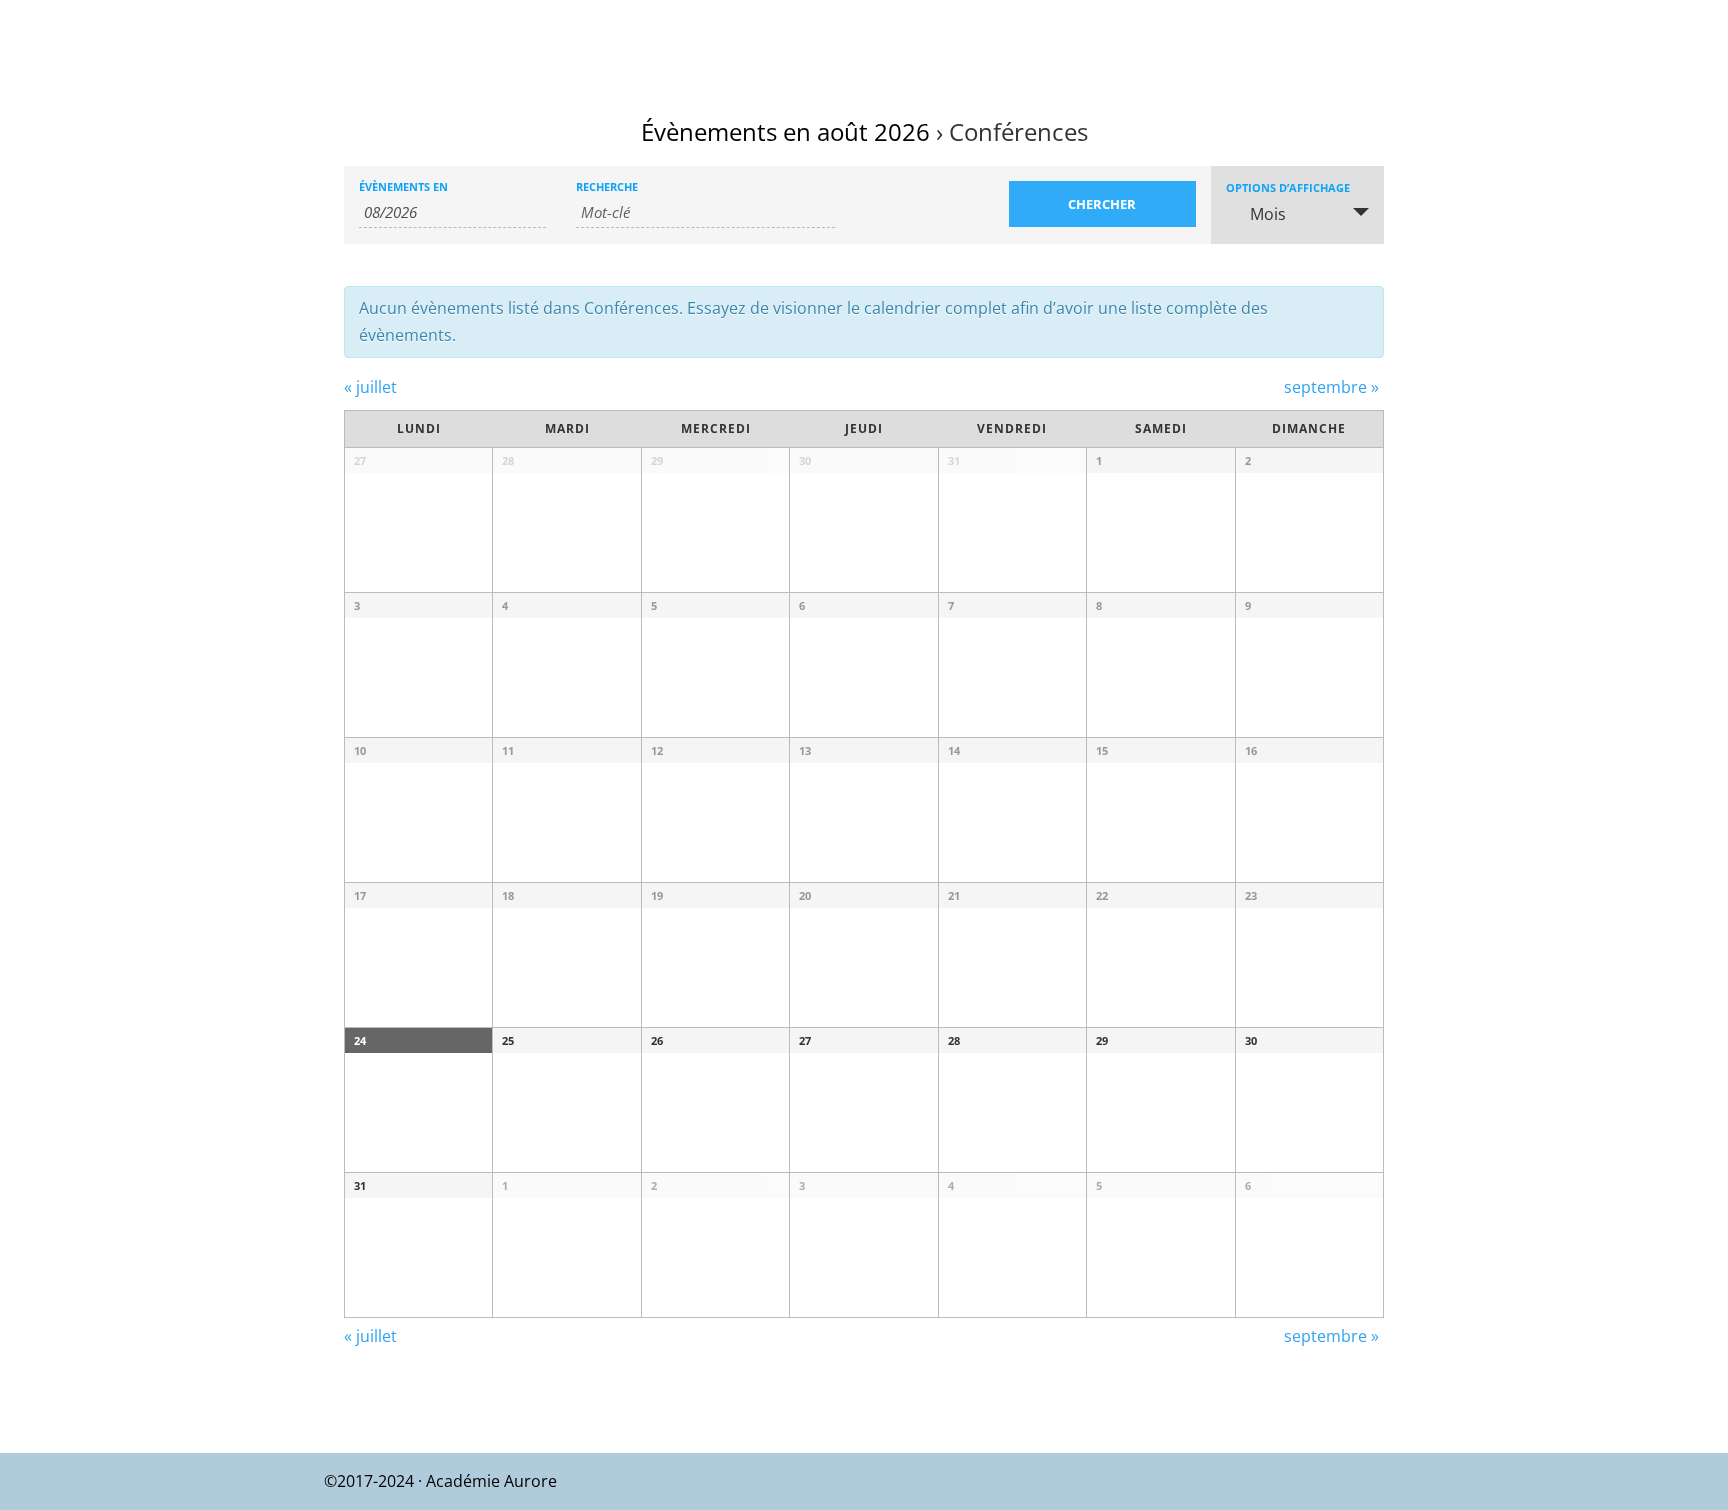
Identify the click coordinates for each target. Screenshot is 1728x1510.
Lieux (1401, 41)
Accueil (876, 41)
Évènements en (403, 186)
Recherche (607, 186)
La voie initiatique (999, 41)
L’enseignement (1171, 41)
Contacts (1601, 41)
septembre (1331, 387)
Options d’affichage (1288, 187)
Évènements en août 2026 (785, 131)
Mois (1268, 214)
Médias (1494, 41)
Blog (1678, 41)
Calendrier (1315, 41)
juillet (370, 387)
